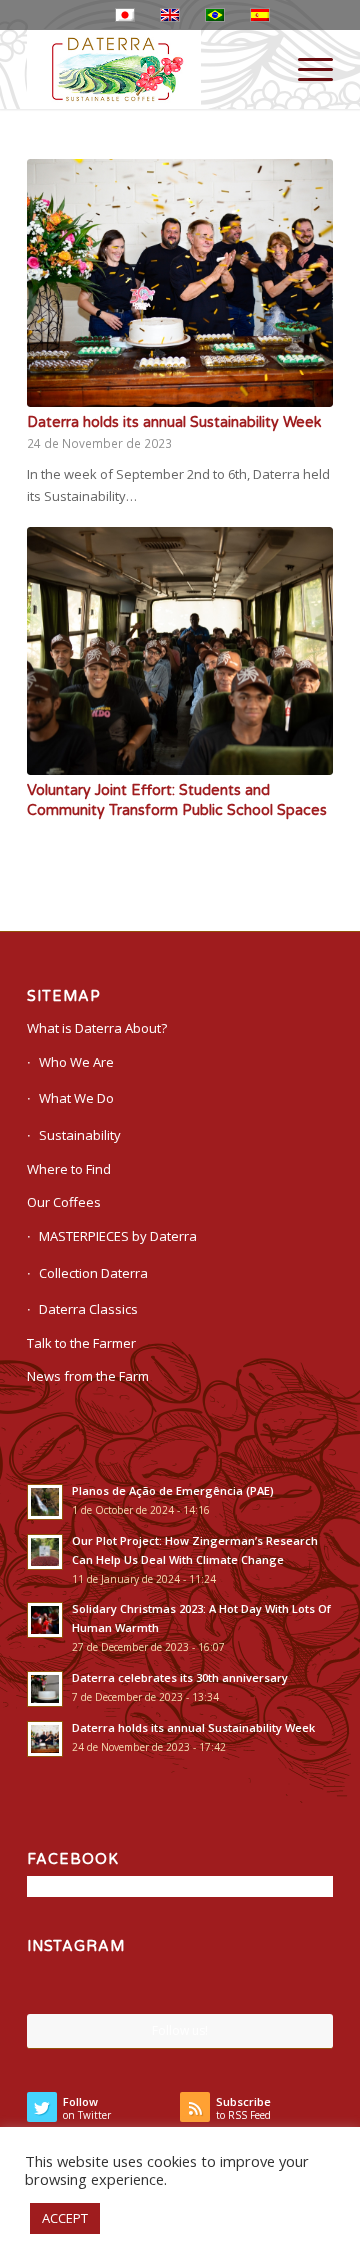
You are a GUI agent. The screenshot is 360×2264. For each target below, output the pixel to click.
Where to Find (69, 1169)
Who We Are (76, 1062)
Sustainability (80, 1135)
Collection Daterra (93, 1273)
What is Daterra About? (97, 1028)
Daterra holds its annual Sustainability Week (174, 422)
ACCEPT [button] (65, 2218)
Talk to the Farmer (81, 1343)
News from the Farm (88, 1376)
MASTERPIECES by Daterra (118, 1236)
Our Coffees (64, 1202)
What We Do (76, 1098)
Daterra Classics (88, 1309)
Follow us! (180, 2030)
